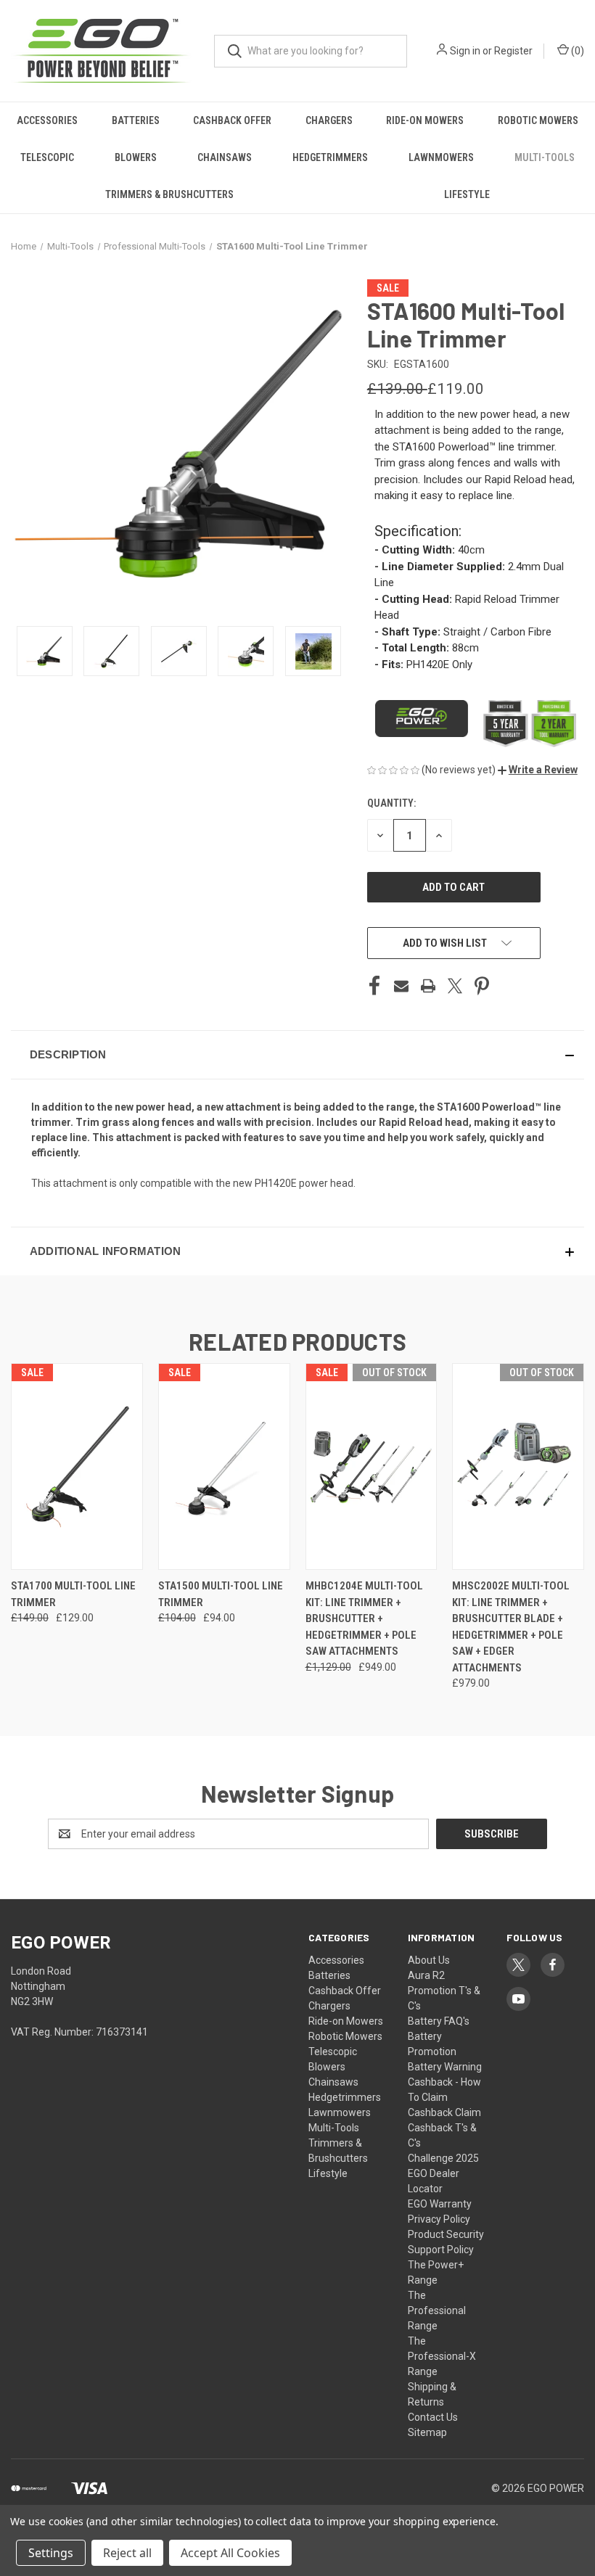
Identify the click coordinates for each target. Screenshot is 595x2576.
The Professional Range (437, 2310)
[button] (538, 770)
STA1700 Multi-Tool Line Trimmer (73, 1594)
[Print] (428, 986)
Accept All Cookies (230, 2553)
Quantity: (391, 803)
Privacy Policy (439, 2219)
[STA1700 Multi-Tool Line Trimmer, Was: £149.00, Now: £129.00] (77, 1466)
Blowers (136, 157)
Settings (51, 2553)
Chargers (329, 120)
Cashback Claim (444, 2112)
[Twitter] (455, 986)
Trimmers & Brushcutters (169, 194)
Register (513, 51)
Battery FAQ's (439, 2021)
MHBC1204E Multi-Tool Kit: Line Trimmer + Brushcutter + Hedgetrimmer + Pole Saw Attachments (364, 1618)
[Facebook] (374, 986)
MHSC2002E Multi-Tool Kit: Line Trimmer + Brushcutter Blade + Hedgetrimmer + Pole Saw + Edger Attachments (511, 1627)
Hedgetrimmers (330, 157)
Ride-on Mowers (425, 120)
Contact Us (433, 2417)
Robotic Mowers (345, 2036)
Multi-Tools (545, 157)
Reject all (127, 2553)
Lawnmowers (441, 157)
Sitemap (427, 2432)
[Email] (401, 986)
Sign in (465, 51)
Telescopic (47, 157)
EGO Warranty (440, 2204)
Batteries (136, 120)
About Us (429, 1960)
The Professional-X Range (442, 2356)
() (576, 51)
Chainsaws (225, 157)
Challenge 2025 (443, 2158)
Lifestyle (467, 194)
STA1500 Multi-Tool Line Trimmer (221, 1594)
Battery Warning (445, 2067)
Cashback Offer (232, 120)
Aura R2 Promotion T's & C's (444, 1991)
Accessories (47, 120)
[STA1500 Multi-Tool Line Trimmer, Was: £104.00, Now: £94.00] (224, 1466)
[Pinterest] (482, 986)
